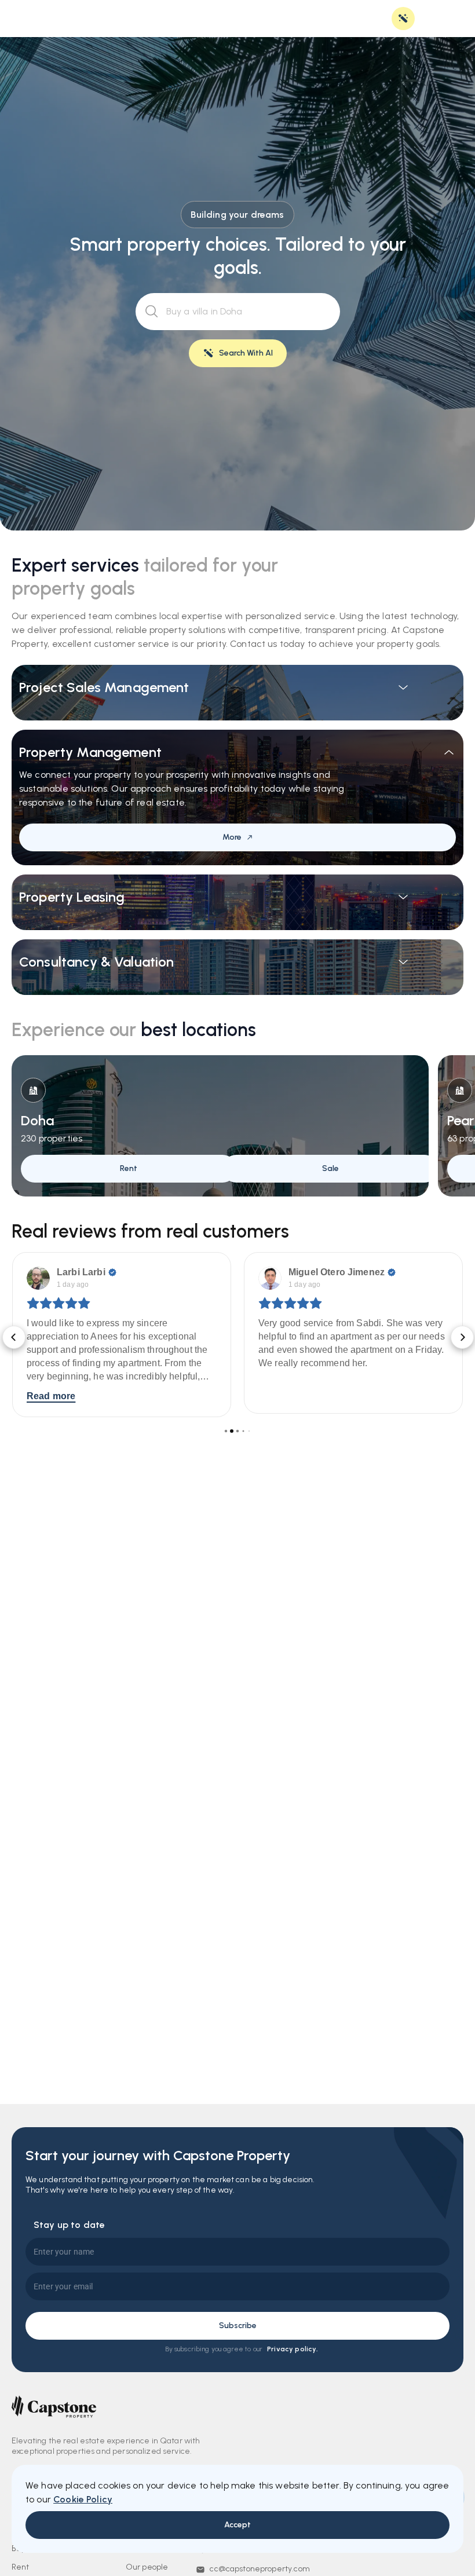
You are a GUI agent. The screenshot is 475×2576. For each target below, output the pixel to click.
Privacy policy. (293, 2349)
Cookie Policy (83, 2499)
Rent (21, 2567)
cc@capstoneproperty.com (260, 2569)
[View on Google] (38, 1278)
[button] (12, 1335)
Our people (147, 2567)
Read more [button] (283, 1396)
